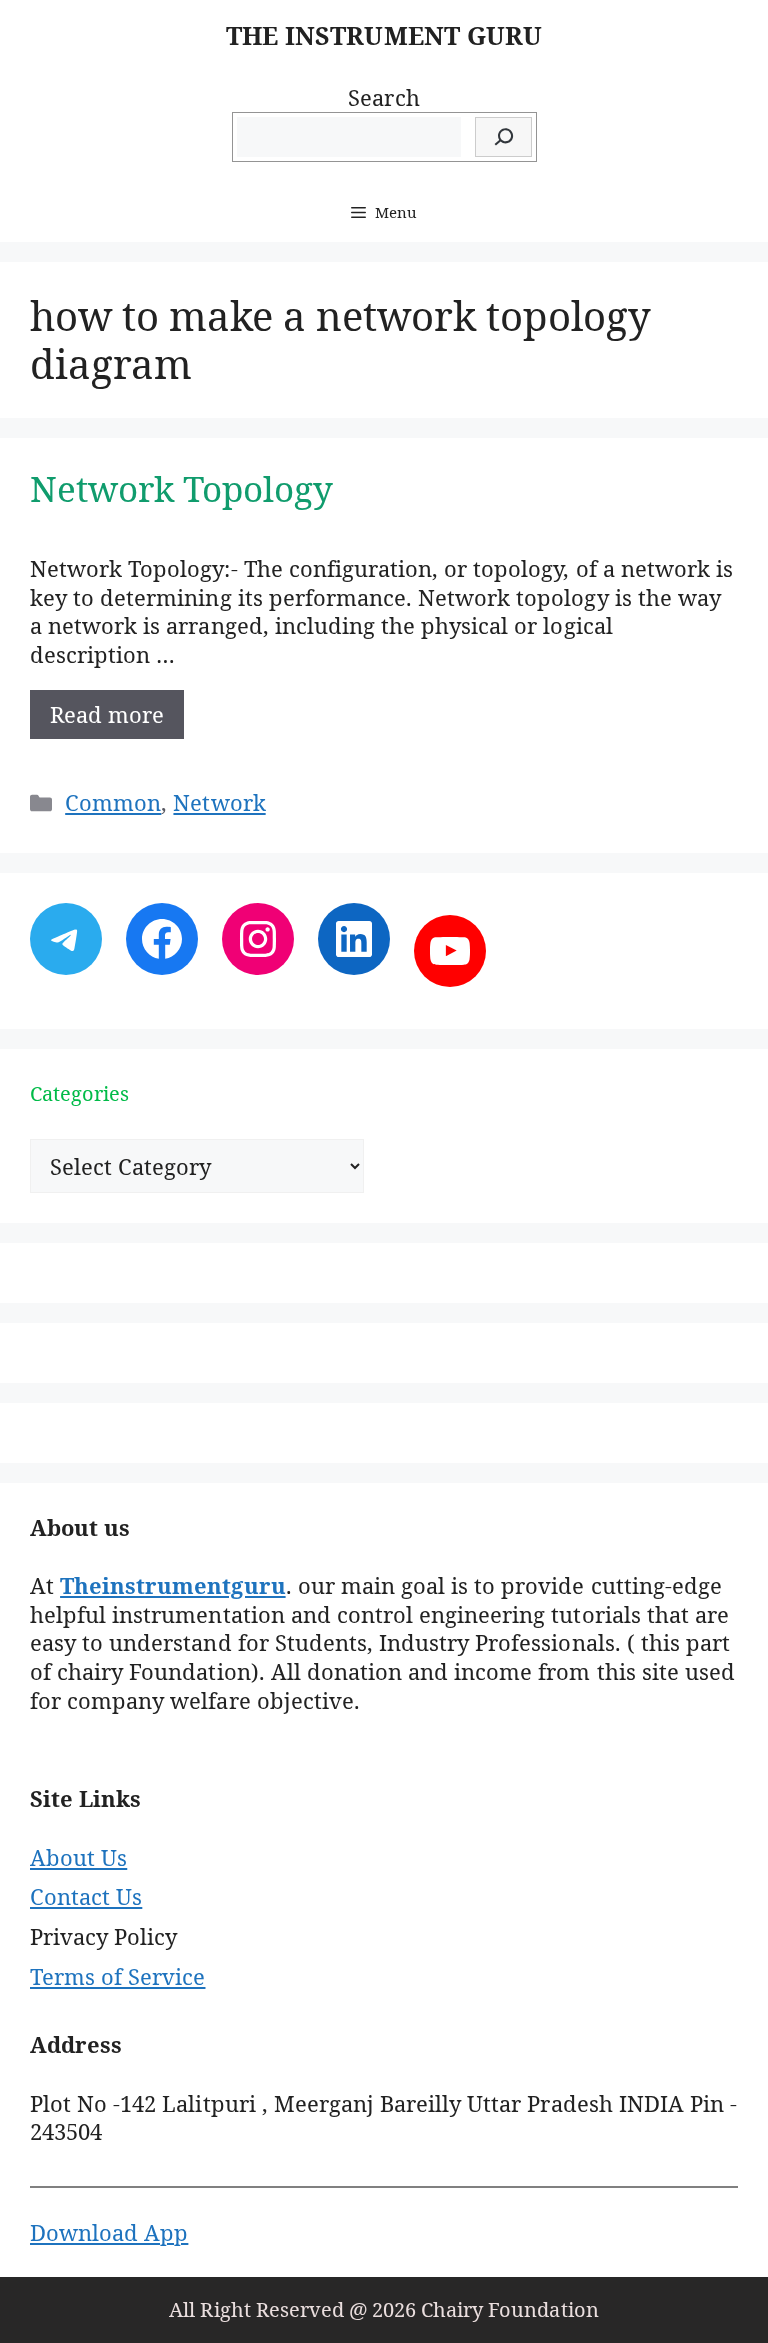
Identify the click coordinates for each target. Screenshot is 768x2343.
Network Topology (181, 488)
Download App (109, 2232)
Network (219, 802)
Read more (107, 714)
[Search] (503, 137)
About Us (78, 1857)
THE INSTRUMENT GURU (384, 35)
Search (383, 97)
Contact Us (86, 1896)
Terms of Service (117, 1976)
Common (113, 802)
